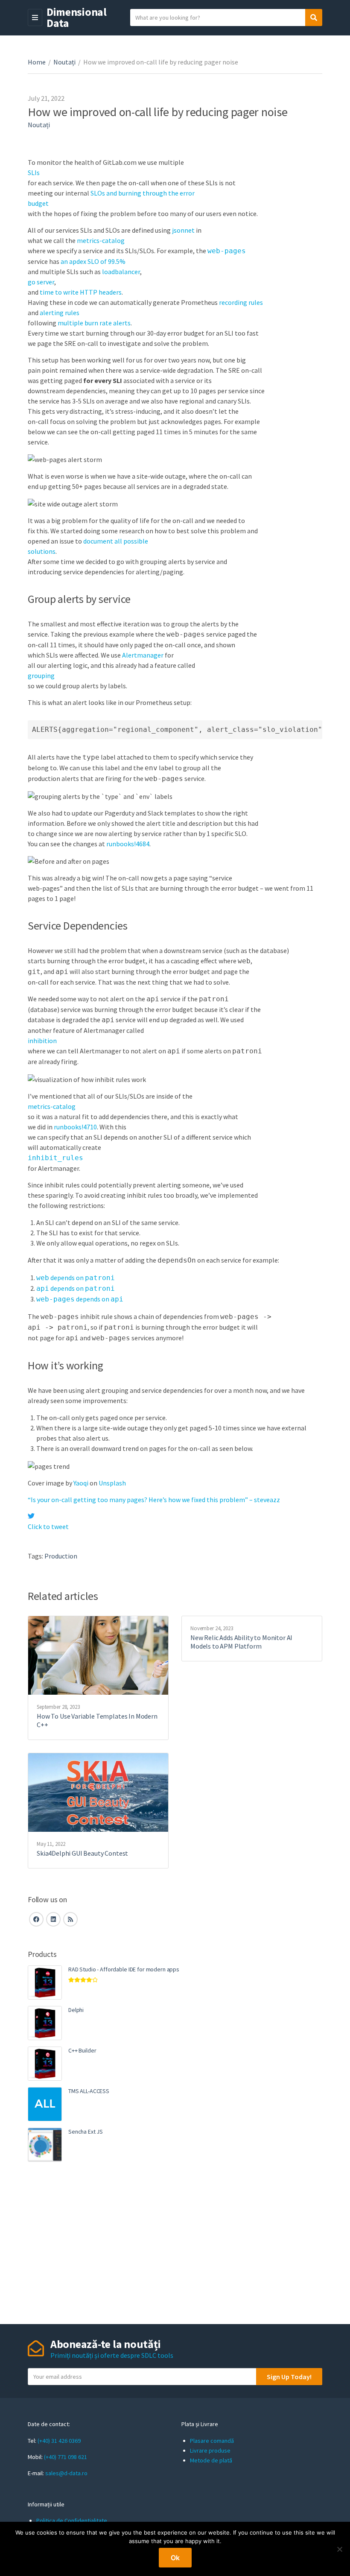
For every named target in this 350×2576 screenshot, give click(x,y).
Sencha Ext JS (86, 2132)
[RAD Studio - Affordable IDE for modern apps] (45, 1982)
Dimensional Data (77, 17)
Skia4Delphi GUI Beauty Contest (82, 1853)
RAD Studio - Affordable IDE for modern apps (124, 1969)
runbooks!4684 (128, 844)
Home (37, 62)
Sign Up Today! (289, 2377)
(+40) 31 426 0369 (59, 2441)
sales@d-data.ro (66, 2473)
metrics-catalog (101, 240)
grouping (41, 675)
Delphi (76, 2010)
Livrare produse (210, 2450)
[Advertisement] (175, 2243)
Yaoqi (81, 1483)
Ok (175, 2558)
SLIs (34, 173)
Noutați (64, 62)
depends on (76, 1278)
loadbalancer (121, 272)
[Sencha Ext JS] (45, 2145)
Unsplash (112, 1483)
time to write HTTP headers (81, 292)
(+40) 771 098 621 (66, 2457)
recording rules (241, 302)
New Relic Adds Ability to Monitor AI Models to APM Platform (241, 1642)
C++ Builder (82, 2050)
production (61, 1556)
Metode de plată (211, 2460)
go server (41, 282)
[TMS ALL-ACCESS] (45, 2104)
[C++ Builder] (45, 2064)
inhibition (42, 1041)
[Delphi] (45, 2023)
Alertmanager (143, 655)
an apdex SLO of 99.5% (93, 261)
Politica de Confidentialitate (72, 2520)
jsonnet (183, 230)
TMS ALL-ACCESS (89, 2091)
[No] (339, 2549)
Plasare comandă (212, 2441)
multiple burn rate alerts (94, 323)
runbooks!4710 (75, 1127)
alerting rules (60, 313)
